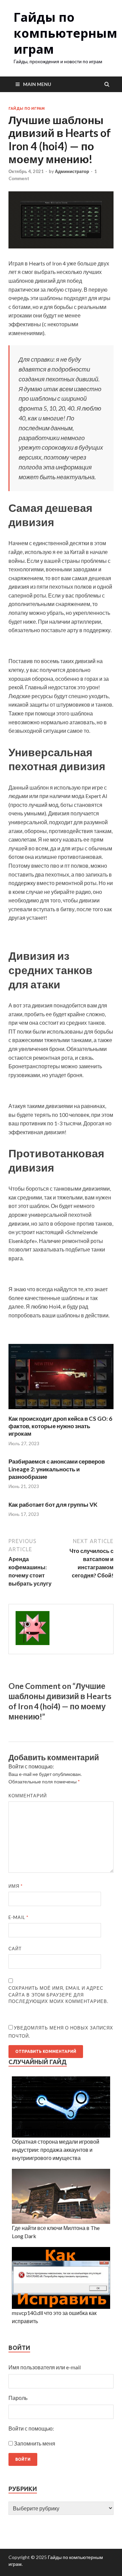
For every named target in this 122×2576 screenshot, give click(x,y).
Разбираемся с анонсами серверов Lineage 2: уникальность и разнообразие (57, 1469)
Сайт (15, 1949)
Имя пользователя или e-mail (45, 2367)
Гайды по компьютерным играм (65, 33)
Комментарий (28, 1796)
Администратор (72, 171)
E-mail (18, 1917)
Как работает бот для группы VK (53, 1505)
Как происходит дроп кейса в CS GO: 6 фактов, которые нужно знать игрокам (60, 1426)
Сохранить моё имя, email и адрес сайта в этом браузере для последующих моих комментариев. (58, 1995)
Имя (16, 1886)
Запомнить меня (35, 2443)
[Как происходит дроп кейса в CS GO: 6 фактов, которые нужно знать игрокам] (61, 1411)
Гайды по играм (27, 108)
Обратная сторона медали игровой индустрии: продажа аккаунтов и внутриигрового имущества (56, 2150)
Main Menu (37, 84)
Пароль (18, 2398)
